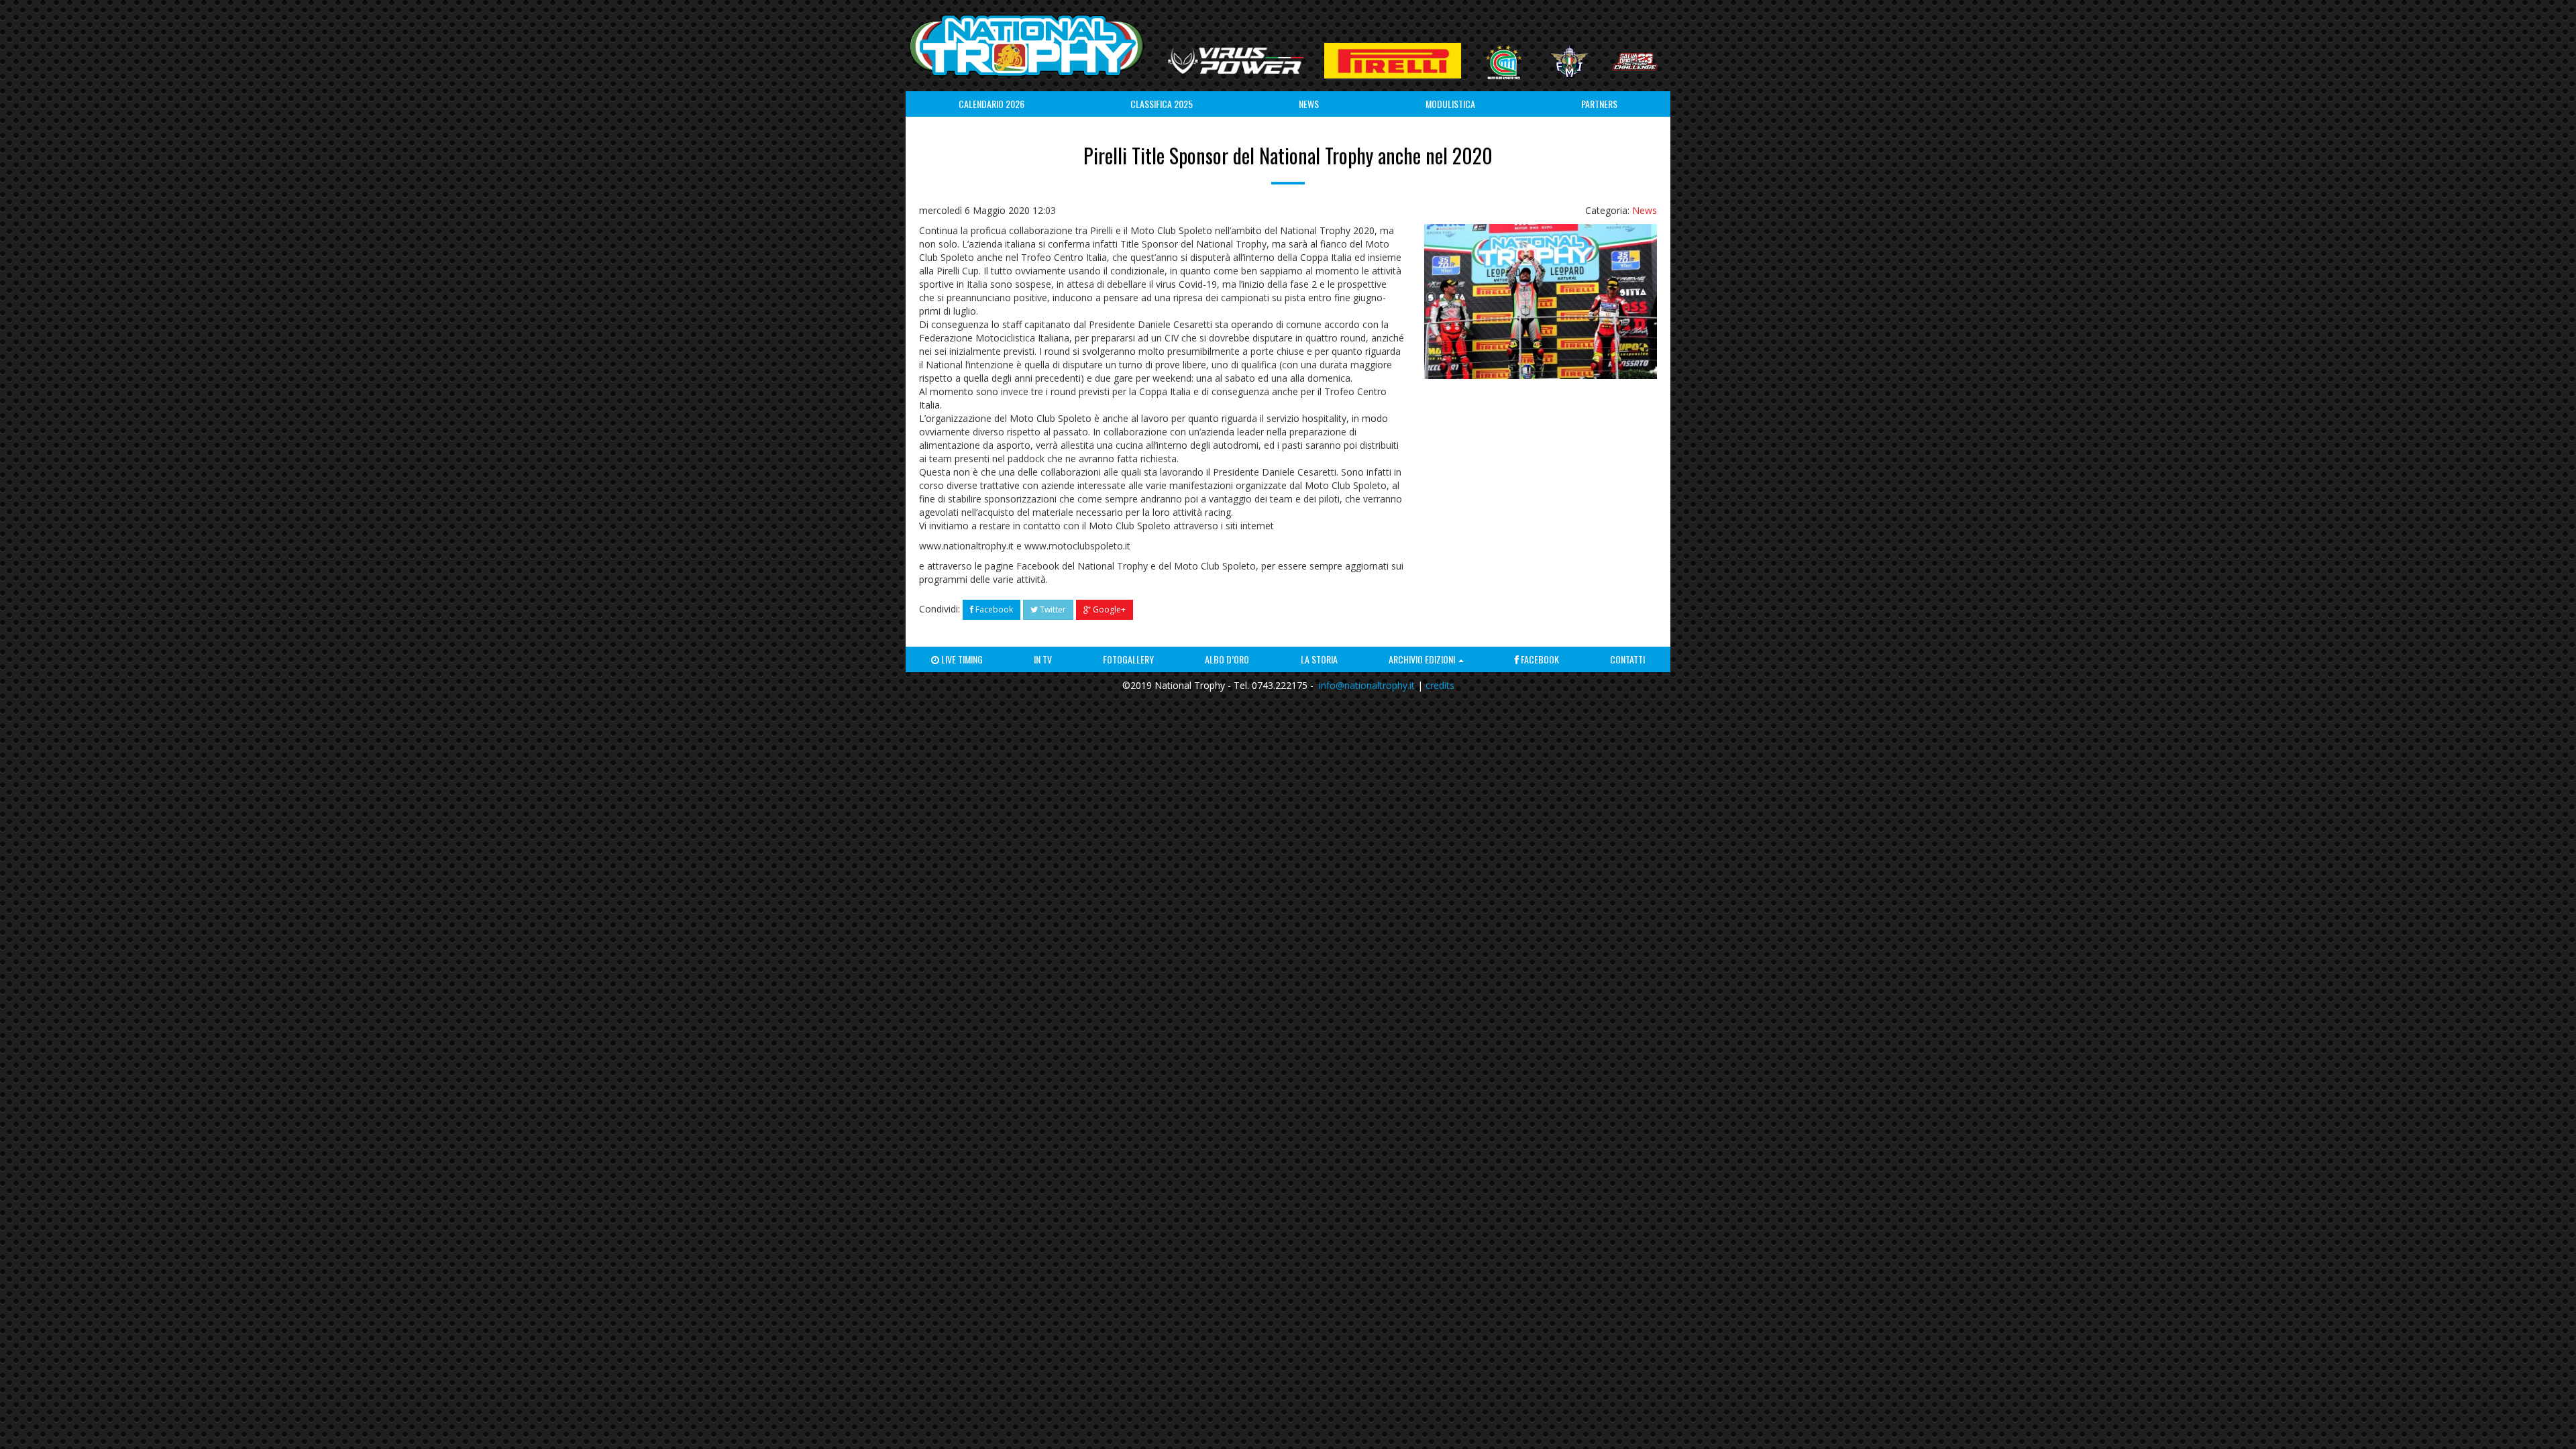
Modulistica (1450, 104)
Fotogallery (1128, 659)
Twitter (1052, 609)
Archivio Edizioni (1423, 659)
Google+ (1108, 609)
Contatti (1627, 659)
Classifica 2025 (1162, 104)
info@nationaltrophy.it (1367, 685)
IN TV (1043, 659)
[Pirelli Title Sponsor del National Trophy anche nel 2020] (1541, 302)
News (1309, 104)
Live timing (961, 659)
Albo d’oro (1227, 659)
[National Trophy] (1026, 46)
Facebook (993, 609)
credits (1440, 685)
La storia (1319, 659)
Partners (1599, 104)
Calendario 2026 (991, 104)
